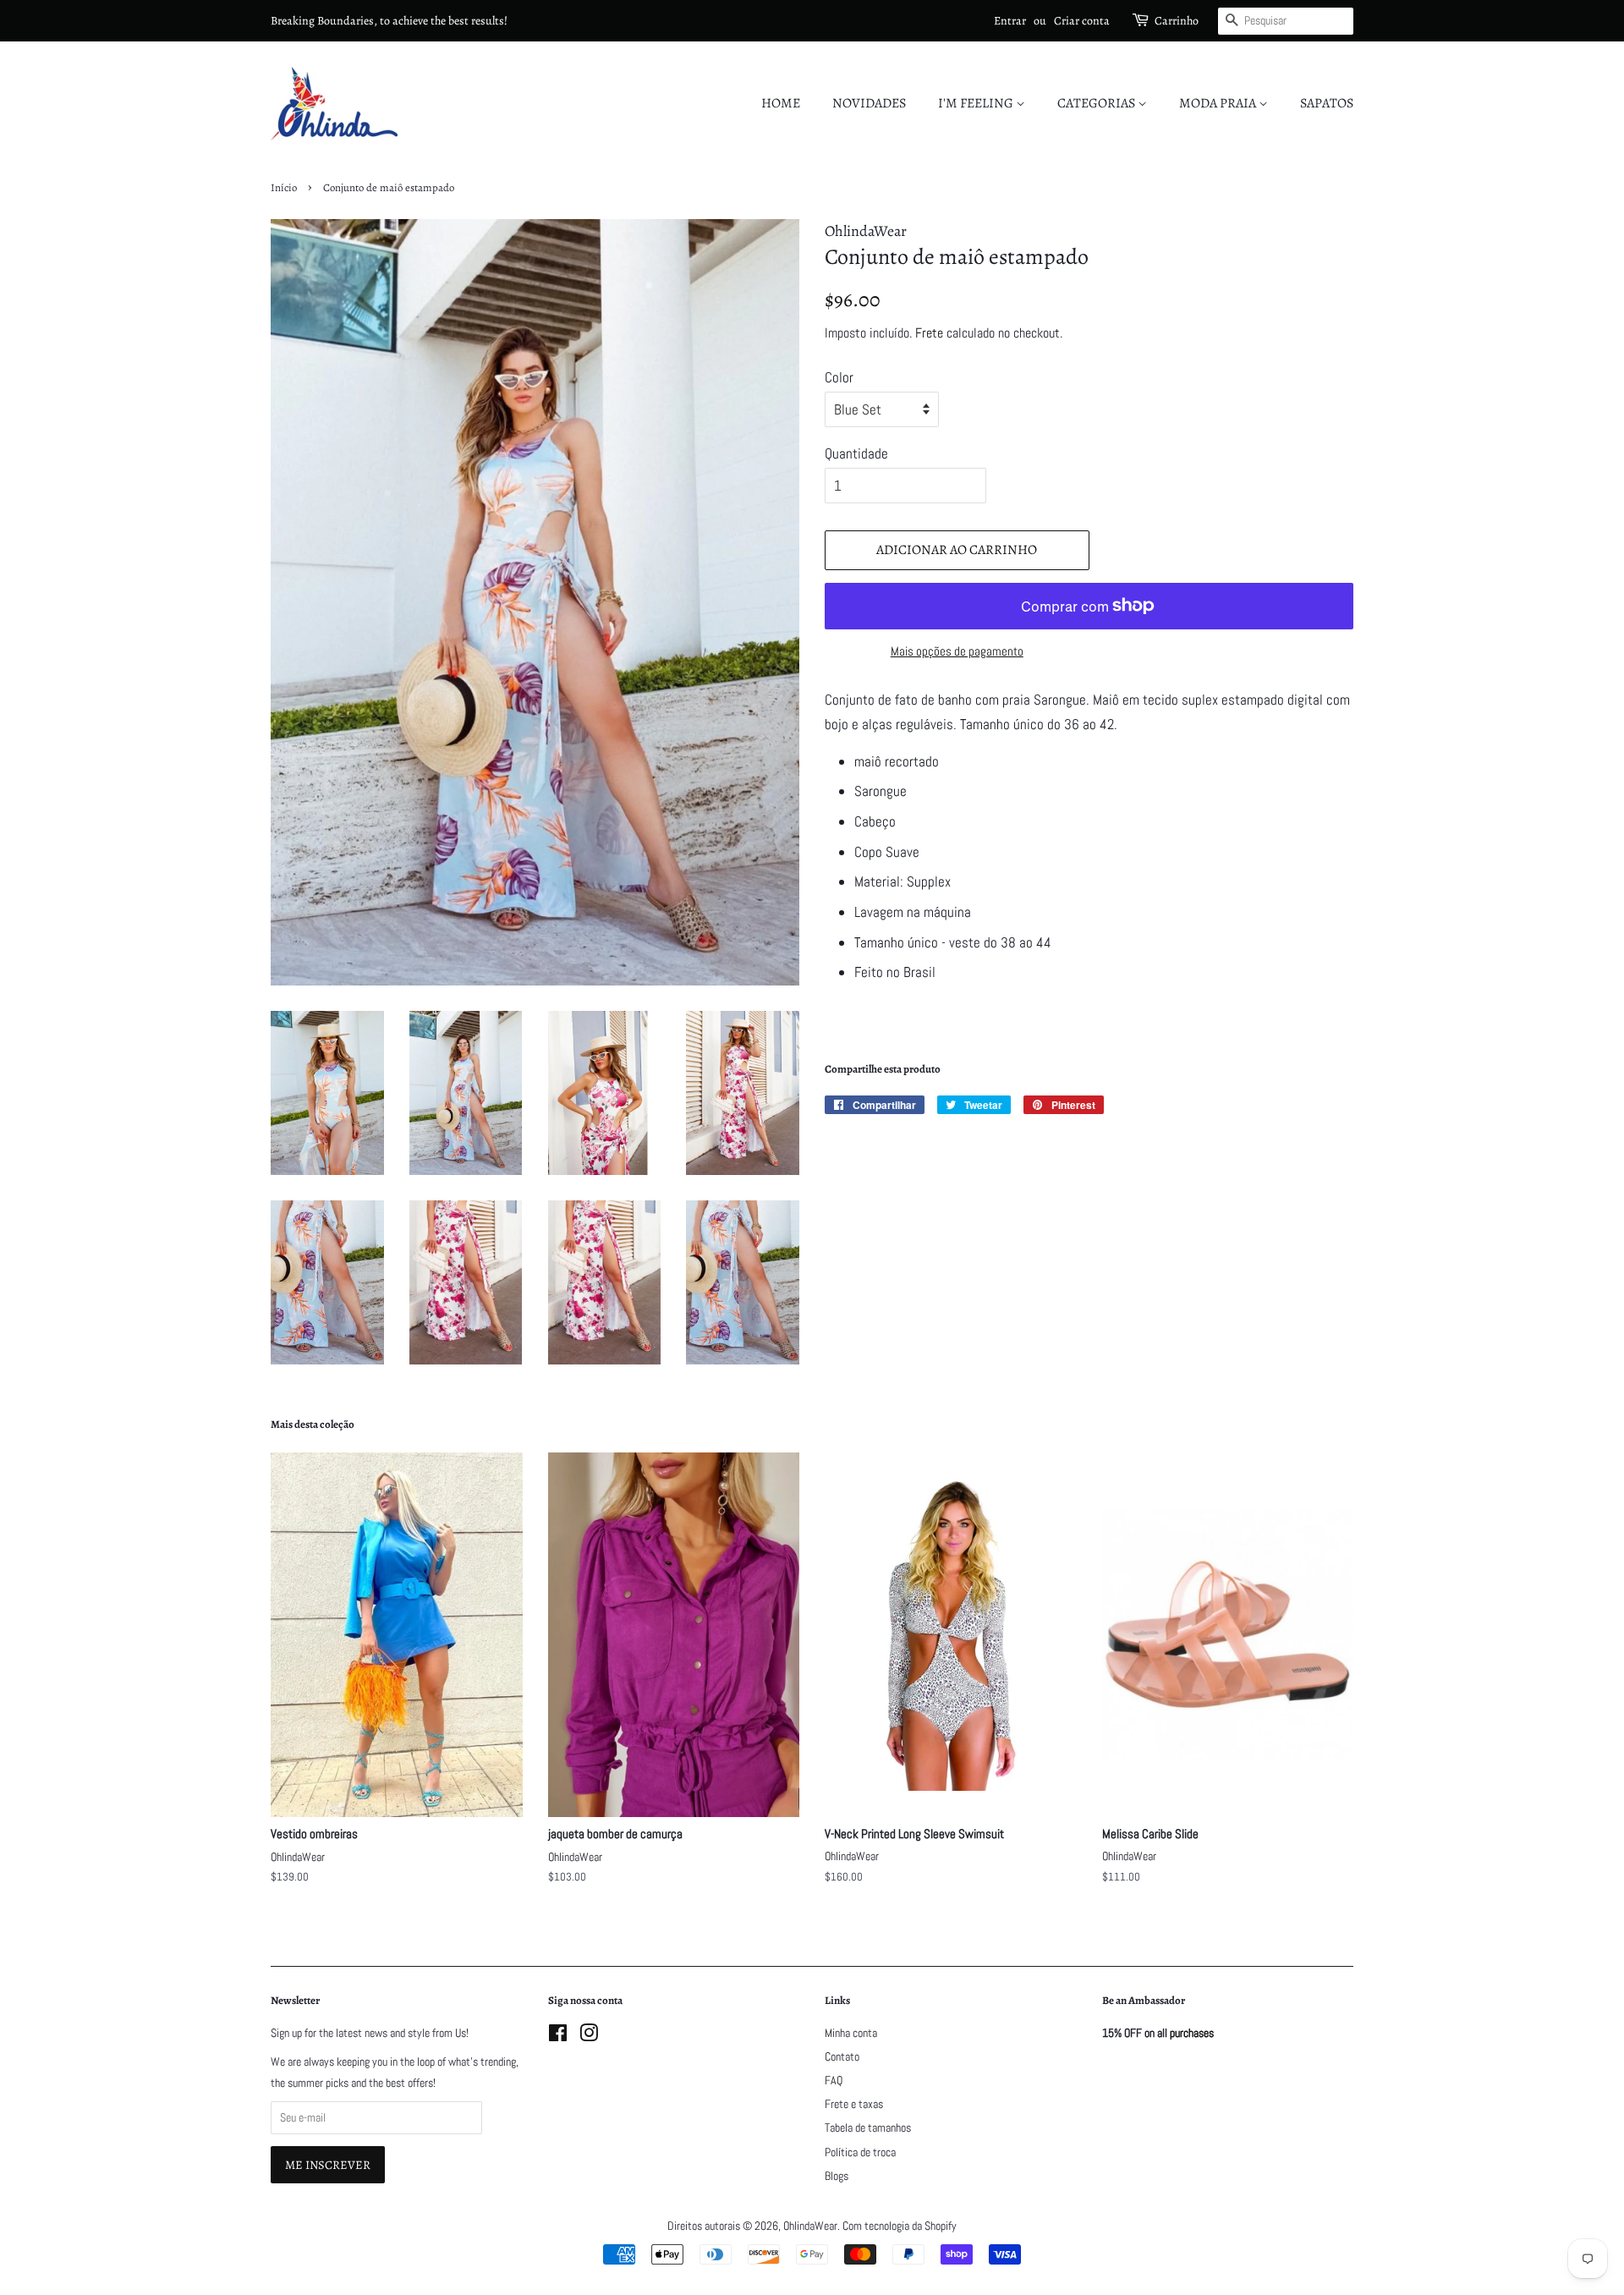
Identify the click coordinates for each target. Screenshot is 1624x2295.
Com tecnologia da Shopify (900, 2226)
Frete (929, 333)
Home (781, 103)
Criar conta (1082, 21)
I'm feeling (977, 103)
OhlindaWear (810, 2226)
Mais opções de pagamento (957, 651)
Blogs (837, 2176)
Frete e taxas (854, 2104)
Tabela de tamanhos (868, 2128)
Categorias (1097, 103)
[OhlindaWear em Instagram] (589, 2036)
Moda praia (1219, 103)
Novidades (869, 103)
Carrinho (1177, 21)
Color (839, 377)
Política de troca (860, 2152)
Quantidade (856, 453)
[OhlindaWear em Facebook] (558, 2036)
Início (284, 187)
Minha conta (851, 2033)
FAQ (834, 2080)
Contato (842, 2056)
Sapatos (1327, 103)
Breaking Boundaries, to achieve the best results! (389, 21)
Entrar (1010, 21)
